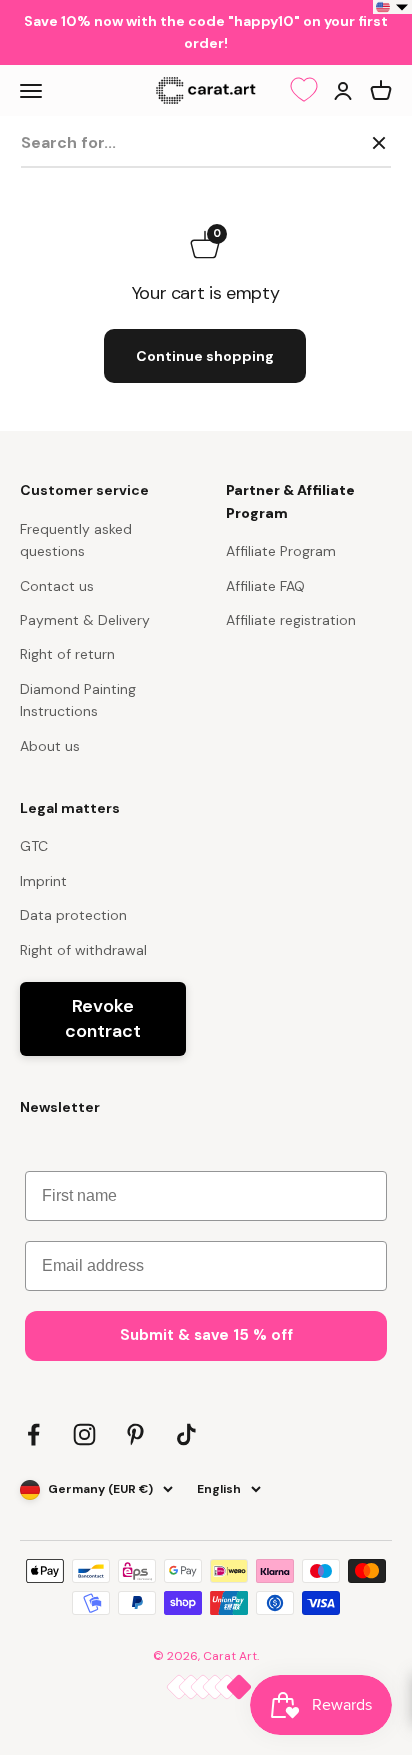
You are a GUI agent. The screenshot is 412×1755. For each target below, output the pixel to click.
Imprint (43, 881)
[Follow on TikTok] (186, 1434)
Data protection (73, 915)
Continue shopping (205, 356)
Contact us (57, 586)
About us (50, 746)
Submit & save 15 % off (206, 1335)
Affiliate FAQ (265, 586)
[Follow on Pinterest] (135, 1434)
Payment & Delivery (85, 620)
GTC (34, 846)
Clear (335, 142)
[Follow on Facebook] (33, 1434)
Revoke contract (103, 1018)
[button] (392, 7)
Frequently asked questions (76, 540)
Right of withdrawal (83, 950)
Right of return (67, 654)
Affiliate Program (281, 551)
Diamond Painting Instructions (78, 700)
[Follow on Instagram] (84, 1434)
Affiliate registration (291, 620)
